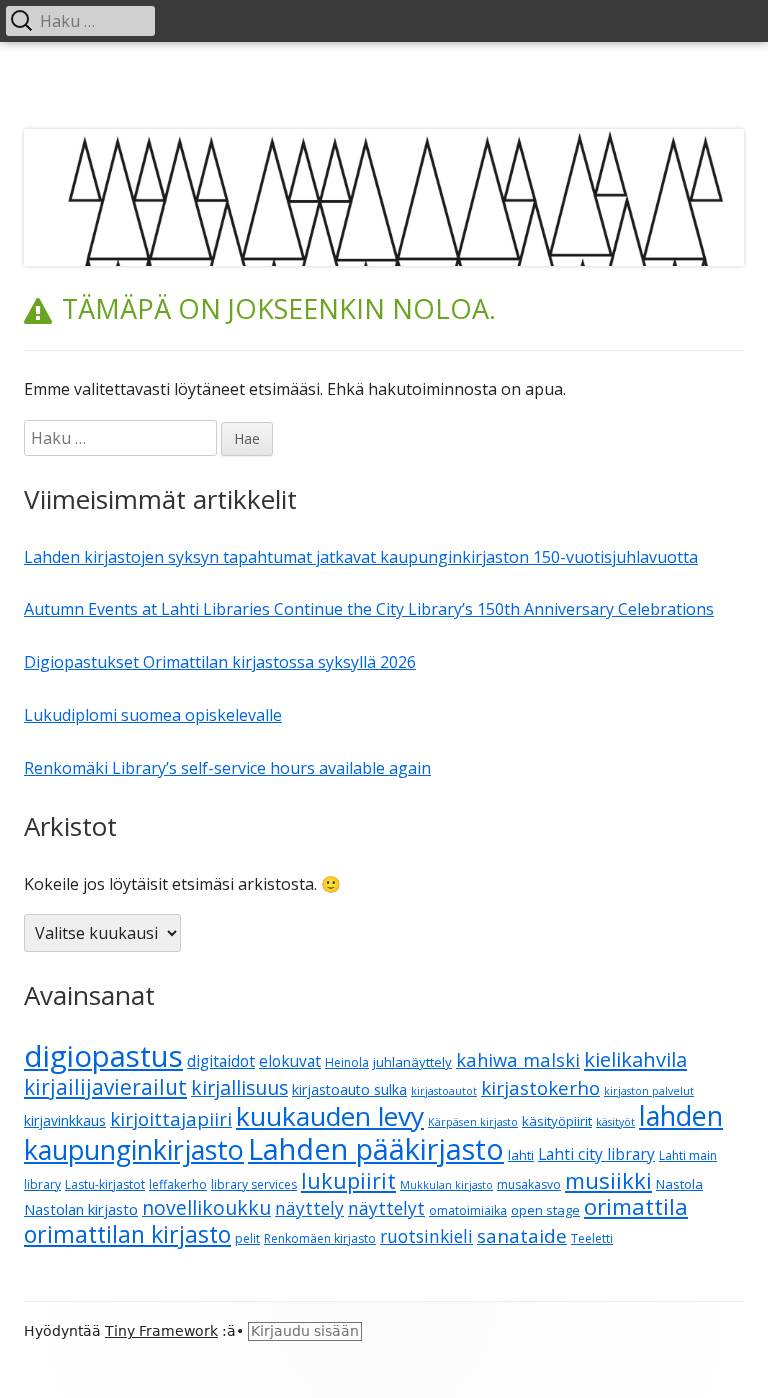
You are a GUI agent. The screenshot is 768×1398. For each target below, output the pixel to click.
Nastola (679, 1184)
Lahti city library (596, 1154)
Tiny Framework (161, 1331)
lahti (521, 1155)
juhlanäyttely (412, 1062)
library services (254, 1184)
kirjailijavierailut (105, 1087)
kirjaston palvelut (649, 1091)
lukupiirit (348, 1180)
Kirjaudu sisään (305, 1331)
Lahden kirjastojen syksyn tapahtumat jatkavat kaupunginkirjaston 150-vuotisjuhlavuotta (361, 557)
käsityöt (615, 1122)
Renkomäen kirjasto (320, 1238)
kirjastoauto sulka (349, 1089)
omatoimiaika (468, 1210)
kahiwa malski (518, 1059)
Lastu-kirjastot (105, 1184)
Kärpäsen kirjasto (473, 1122)
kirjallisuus (239, 1087)
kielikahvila (635, 1059)
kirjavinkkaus (65, 1120)
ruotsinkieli (426, 1236)
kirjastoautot (444, 1091)
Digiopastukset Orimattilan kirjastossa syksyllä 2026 (220, 662)
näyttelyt (386, 1208)
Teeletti (592, 1238)
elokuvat (290, 1061)
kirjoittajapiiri (171, 1118)
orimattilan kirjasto (127, 1234)
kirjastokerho (540, 1087)
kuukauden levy (330, 1116)
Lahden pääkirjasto (376, 1148)
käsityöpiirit (557, 1121)
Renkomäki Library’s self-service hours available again (227, 768)
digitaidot (221, 1061)
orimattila (636, 1206)
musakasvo (529, 1184)
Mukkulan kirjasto (446, 1185)
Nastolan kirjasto (81, 1209)
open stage (545, 1210)
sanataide (522, 1236)
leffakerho (178, 1184)
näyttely (309, 1208)
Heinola (347, 1062)
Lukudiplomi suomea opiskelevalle (153, 715)
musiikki (608, 1180)
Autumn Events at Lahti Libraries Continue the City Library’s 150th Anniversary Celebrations (369, 609)
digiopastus (103, 1056)
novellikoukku (206, 1207)
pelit (247, 1238)
